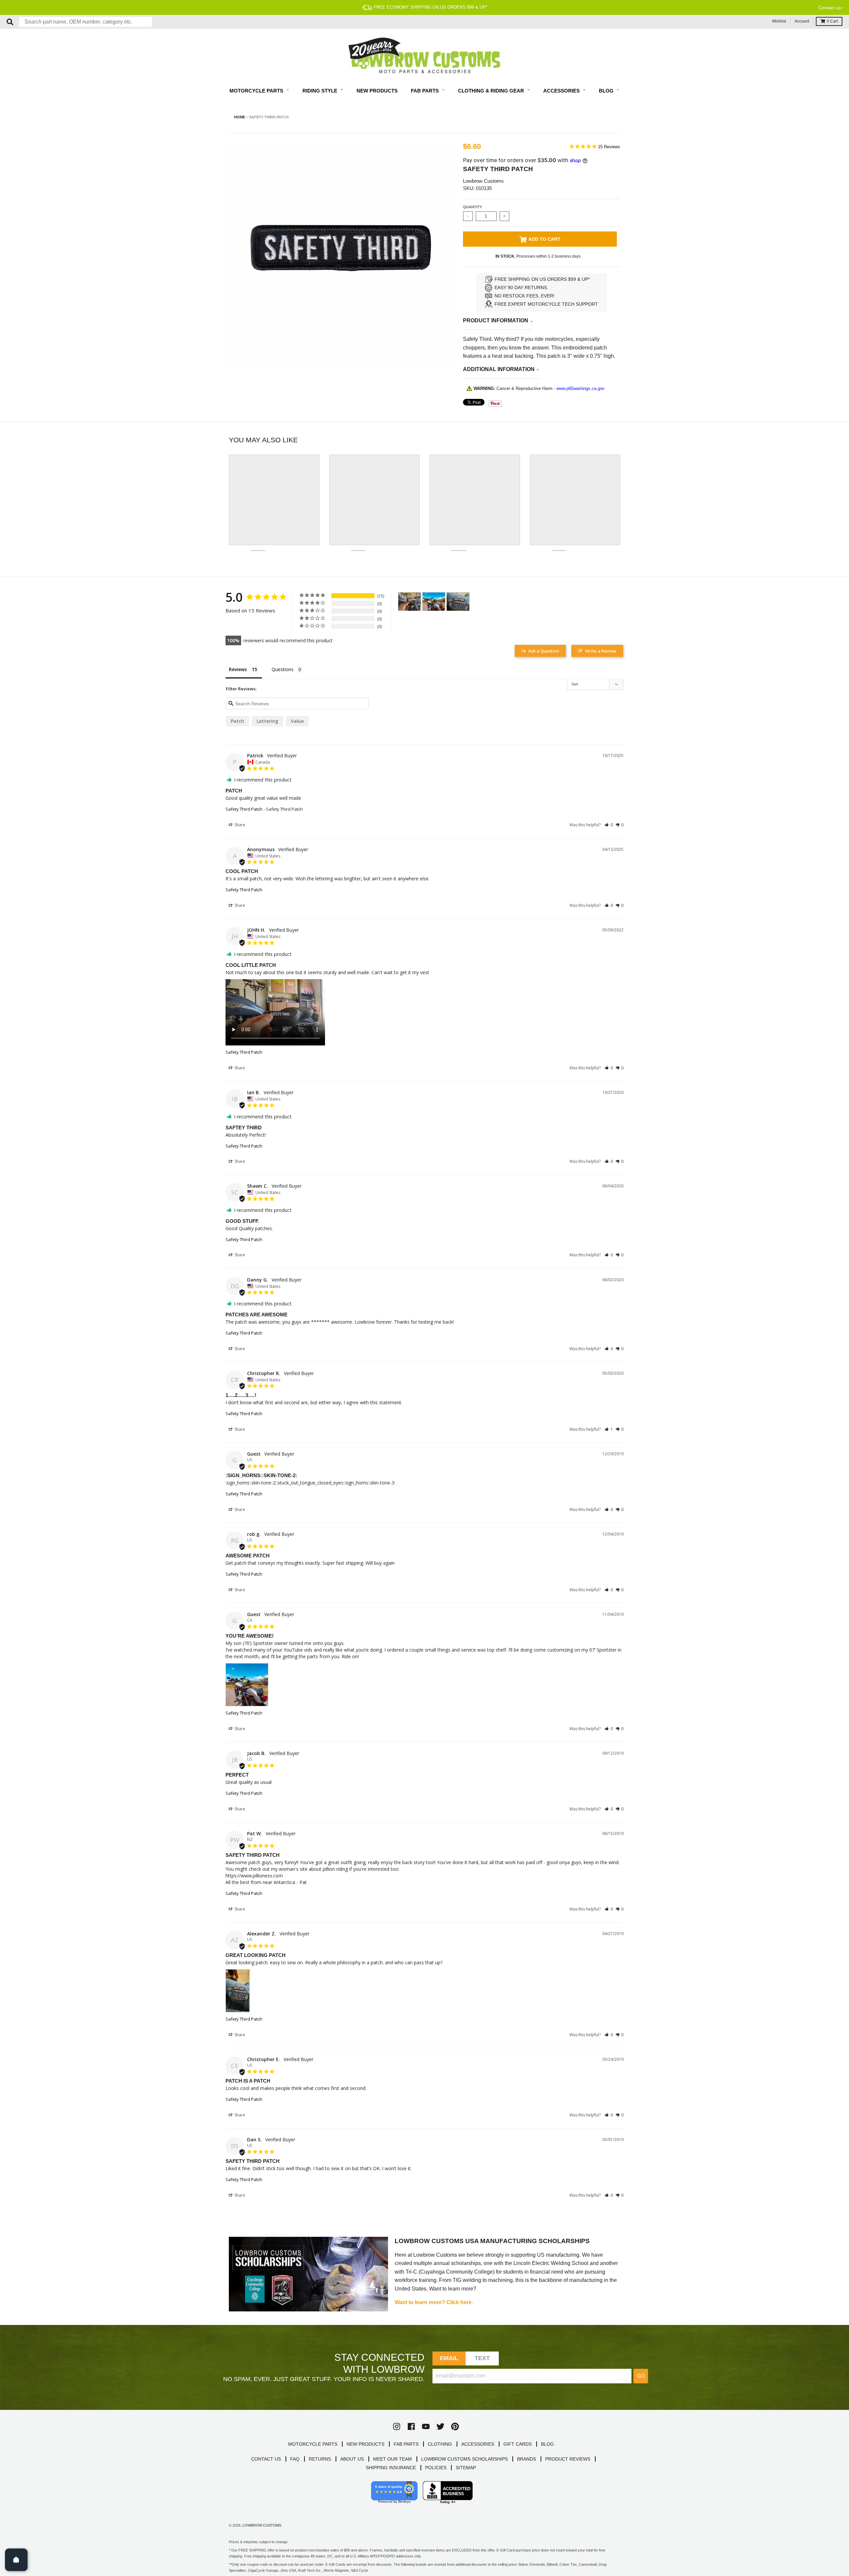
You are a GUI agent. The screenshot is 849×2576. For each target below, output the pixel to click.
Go (641, 2376)
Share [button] (239, 825)
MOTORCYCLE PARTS (313, 2444)
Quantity (472, 207)
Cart (832, 21)
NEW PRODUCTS (365, 2444)
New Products (377, 91)
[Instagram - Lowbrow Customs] (397, 2426)
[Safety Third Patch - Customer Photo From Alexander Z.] (458, 602)
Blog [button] (607, 91)
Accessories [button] (562, 91)
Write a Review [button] (601, 651)
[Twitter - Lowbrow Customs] (440, 2426)
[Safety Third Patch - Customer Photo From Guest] (434, 602)
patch (237, 721)
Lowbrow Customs (483, 181)
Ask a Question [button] (544, 651)
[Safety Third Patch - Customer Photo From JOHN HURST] (410, 602)
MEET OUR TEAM (392, 2459)
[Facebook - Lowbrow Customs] (411, 2426)
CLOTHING (440, 2444)
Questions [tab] (283, 669)
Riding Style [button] (321, 91)
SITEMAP (466, 2468)
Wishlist (779, 21)
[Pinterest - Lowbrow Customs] (455, 2426)
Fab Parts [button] (425, 91)
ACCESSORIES (478, 2444)
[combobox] (86, 22)
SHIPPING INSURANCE (391, 2468)
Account (802, 21)
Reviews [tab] (238, 669)
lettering (267, 721)
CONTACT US (266, 2459)
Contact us (830, 8)
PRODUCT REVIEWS (568, 2459)
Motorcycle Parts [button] (257, 91)
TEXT (482, 2358)
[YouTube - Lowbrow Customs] (426, 2426)
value (297, 721)
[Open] (16, 2560)
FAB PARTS (406, 2444)
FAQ (295, 2459)
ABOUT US (352, 2459)
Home (240, 117)
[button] (609, 825)
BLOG (547, 2444)
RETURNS (320, 2459)
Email (449, 2358)
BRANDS (526, 2459)
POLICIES (436, 2468)
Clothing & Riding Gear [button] (492, 91)
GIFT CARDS (518, 2444)
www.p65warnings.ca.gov (581, 388)
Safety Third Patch (244, 809)
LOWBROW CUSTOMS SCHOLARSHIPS (464, 2459)
